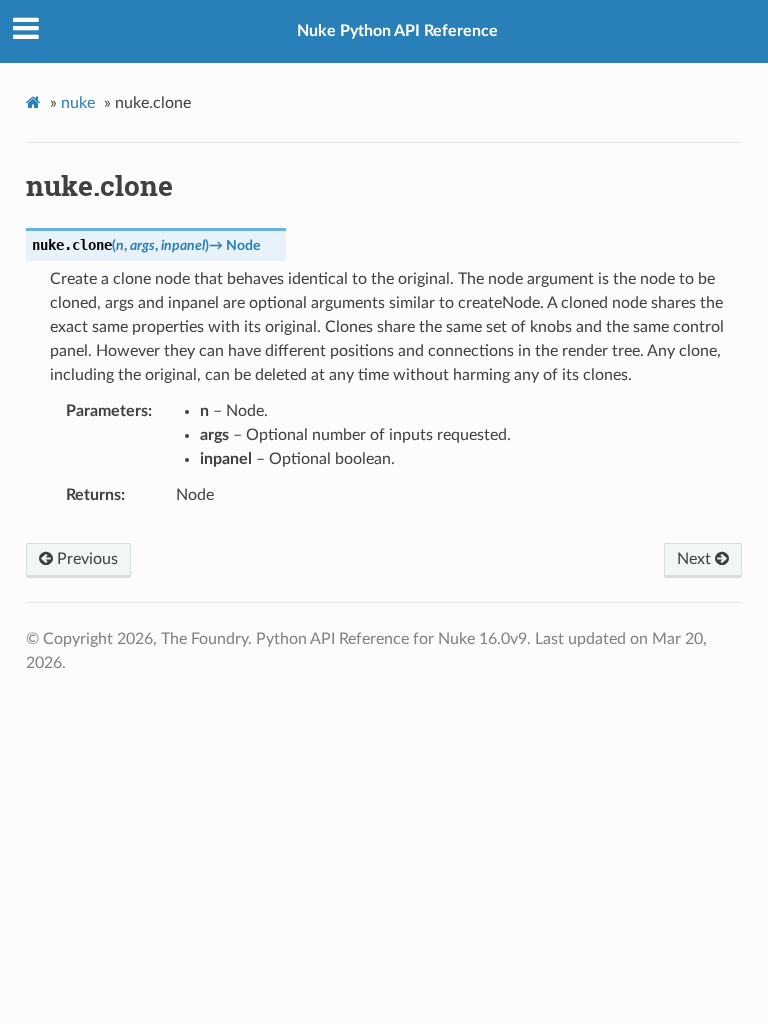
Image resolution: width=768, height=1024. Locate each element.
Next (696, 559)
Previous (85, 559)
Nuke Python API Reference (397, 31)
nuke (78, 103)
